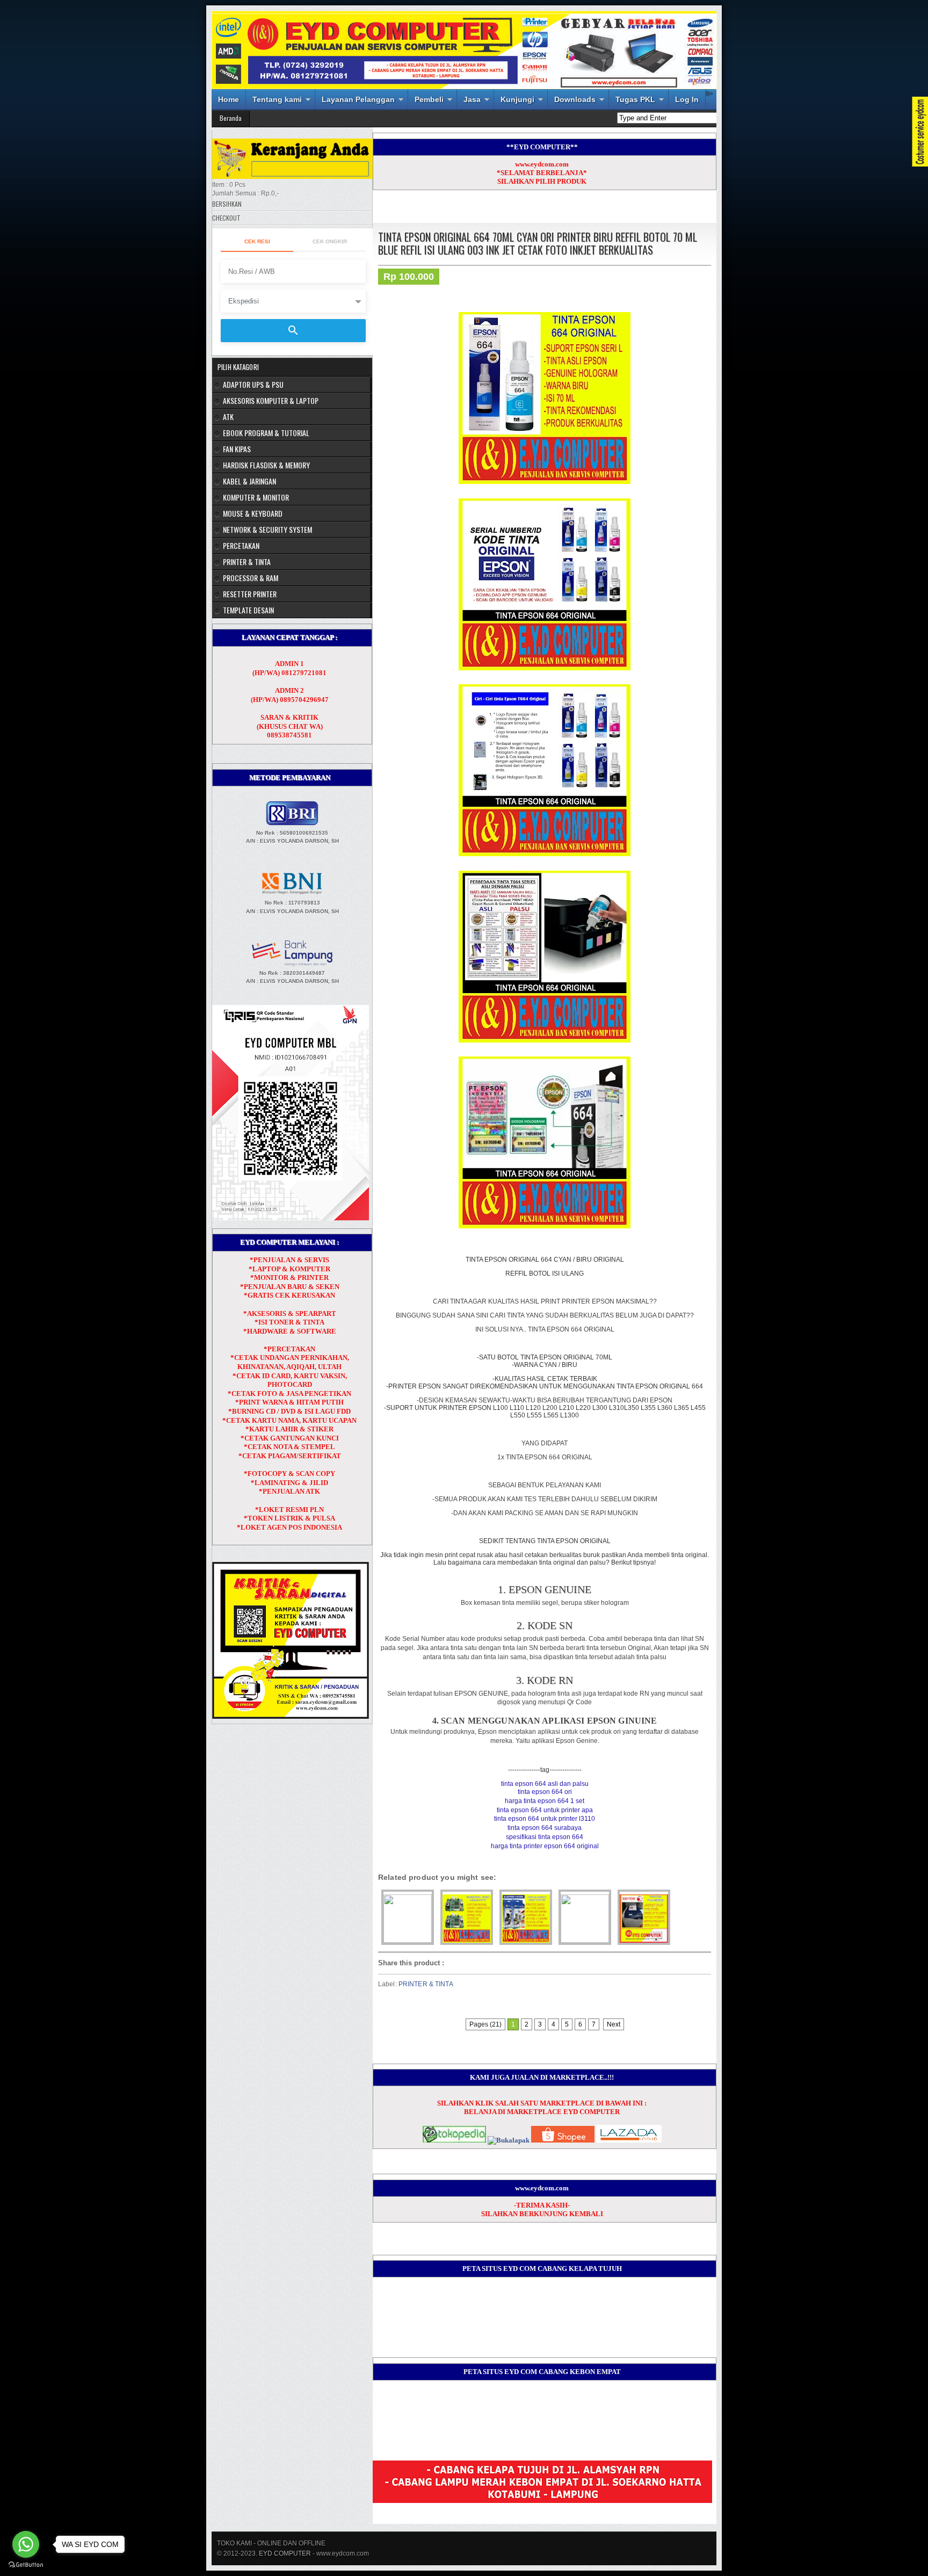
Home (229, 99)
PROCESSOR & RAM (251, 578)
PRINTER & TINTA (426, 1984)
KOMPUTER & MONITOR (256, 497)
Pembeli (429, 99)
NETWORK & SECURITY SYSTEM (267, 529)
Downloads (575, 99)
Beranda (231, 118)
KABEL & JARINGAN (249, 481)
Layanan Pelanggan (358, 99)
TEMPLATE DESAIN (248, 610)
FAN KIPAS (237, 449)
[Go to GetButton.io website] (26, 2565)
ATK (228, 417)
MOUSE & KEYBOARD (253, 513)
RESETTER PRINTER (250, 594)
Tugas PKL (635, 99)
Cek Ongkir (330, 241)
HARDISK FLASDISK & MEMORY (266, 465)
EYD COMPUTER (285, 2553)
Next (614, 2024)
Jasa (472, 99)
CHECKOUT (226, 218)
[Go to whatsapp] (26, 2544)
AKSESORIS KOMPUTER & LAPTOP (271, 400)
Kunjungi (517, 99)
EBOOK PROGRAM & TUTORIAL (266, 433)
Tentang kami (277, 99)
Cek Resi (257, 241)
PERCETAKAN (241, 545)
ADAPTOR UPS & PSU (253, 384)
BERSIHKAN (227, 204)
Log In (687, 99)
